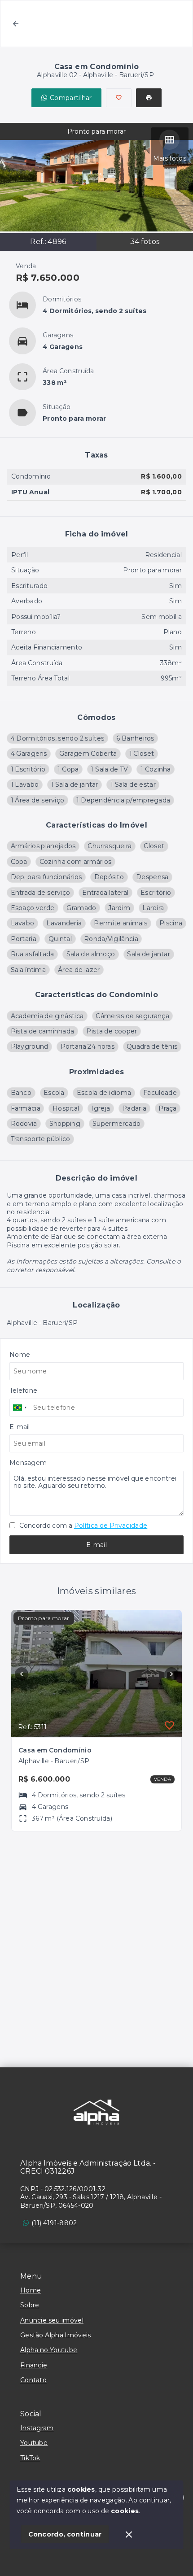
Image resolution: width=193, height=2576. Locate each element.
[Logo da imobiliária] (96, 2112)
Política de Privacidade (111, 1526)
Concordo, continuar (65, 2534)
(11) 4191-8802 (54, 2223)
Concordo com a (82, 1526)
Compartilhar (71, 98)
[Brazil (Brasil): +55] (20, 1408)
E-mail (96, 1545)
